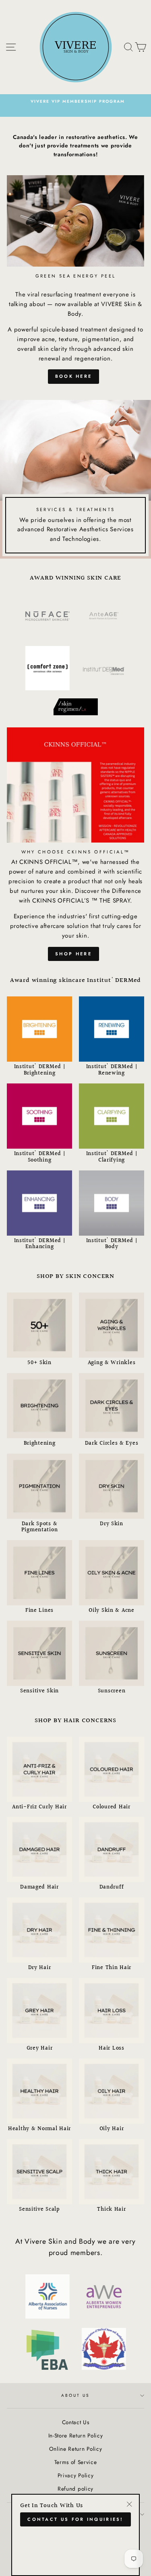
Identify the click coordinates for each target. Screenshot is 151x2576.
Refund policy (75, 2489)
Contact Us (76, 2422)
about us (75, 2395)
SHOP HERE (73, 954)
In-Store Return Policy (76, 2435)
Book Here (74, 376)
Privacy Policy (76, 2475)
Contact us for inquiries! (75, 2519)
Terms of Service (76, 2462)
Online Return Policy (76, 2449)
